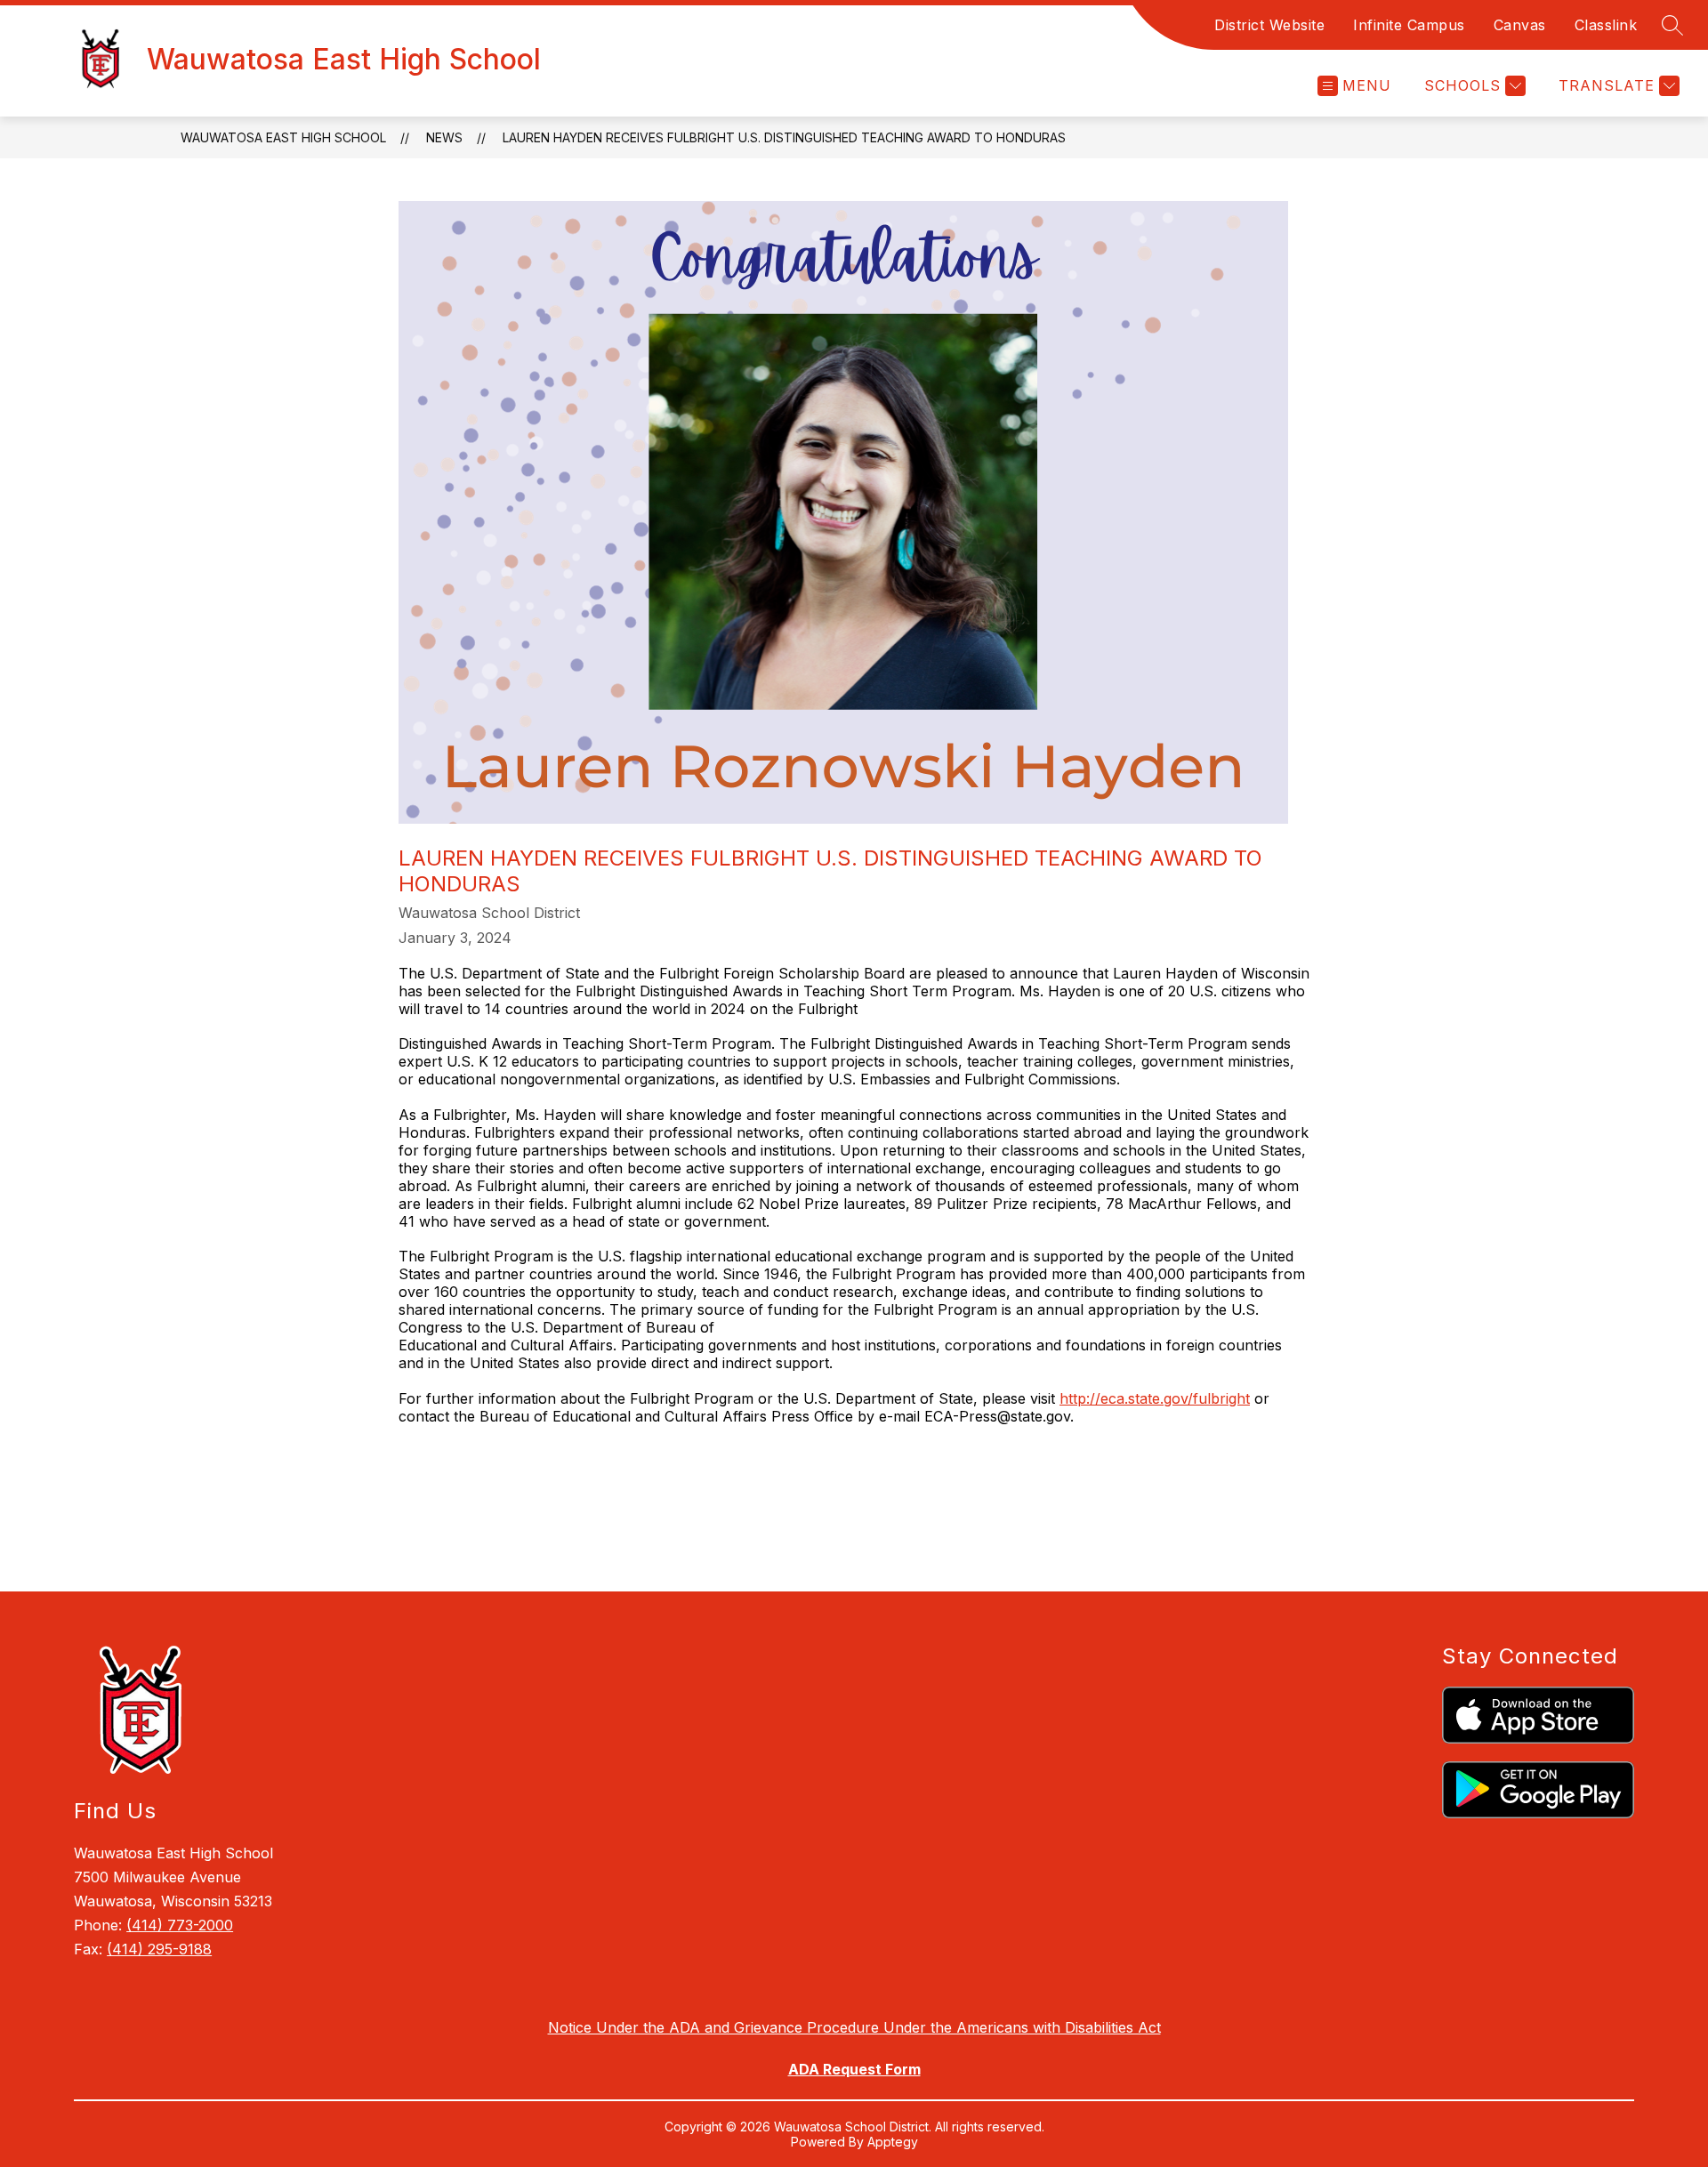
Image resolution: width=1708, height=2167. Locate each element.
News (444, 137)
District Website (1269, 25)
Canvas (1520, 25)
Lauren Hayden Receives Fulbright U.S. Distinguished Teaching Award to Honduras (784, 137)
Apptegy (893, 2142)
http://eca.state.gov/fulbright (1155, 1398)
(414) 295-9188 (159, 1949)
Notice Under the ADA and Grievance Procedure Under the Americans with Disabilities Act (854, 2027)
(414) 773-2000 (180, 1925)
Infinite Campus (1409, 25)
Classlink (1606, 25)
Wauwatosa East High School (283, 137)
